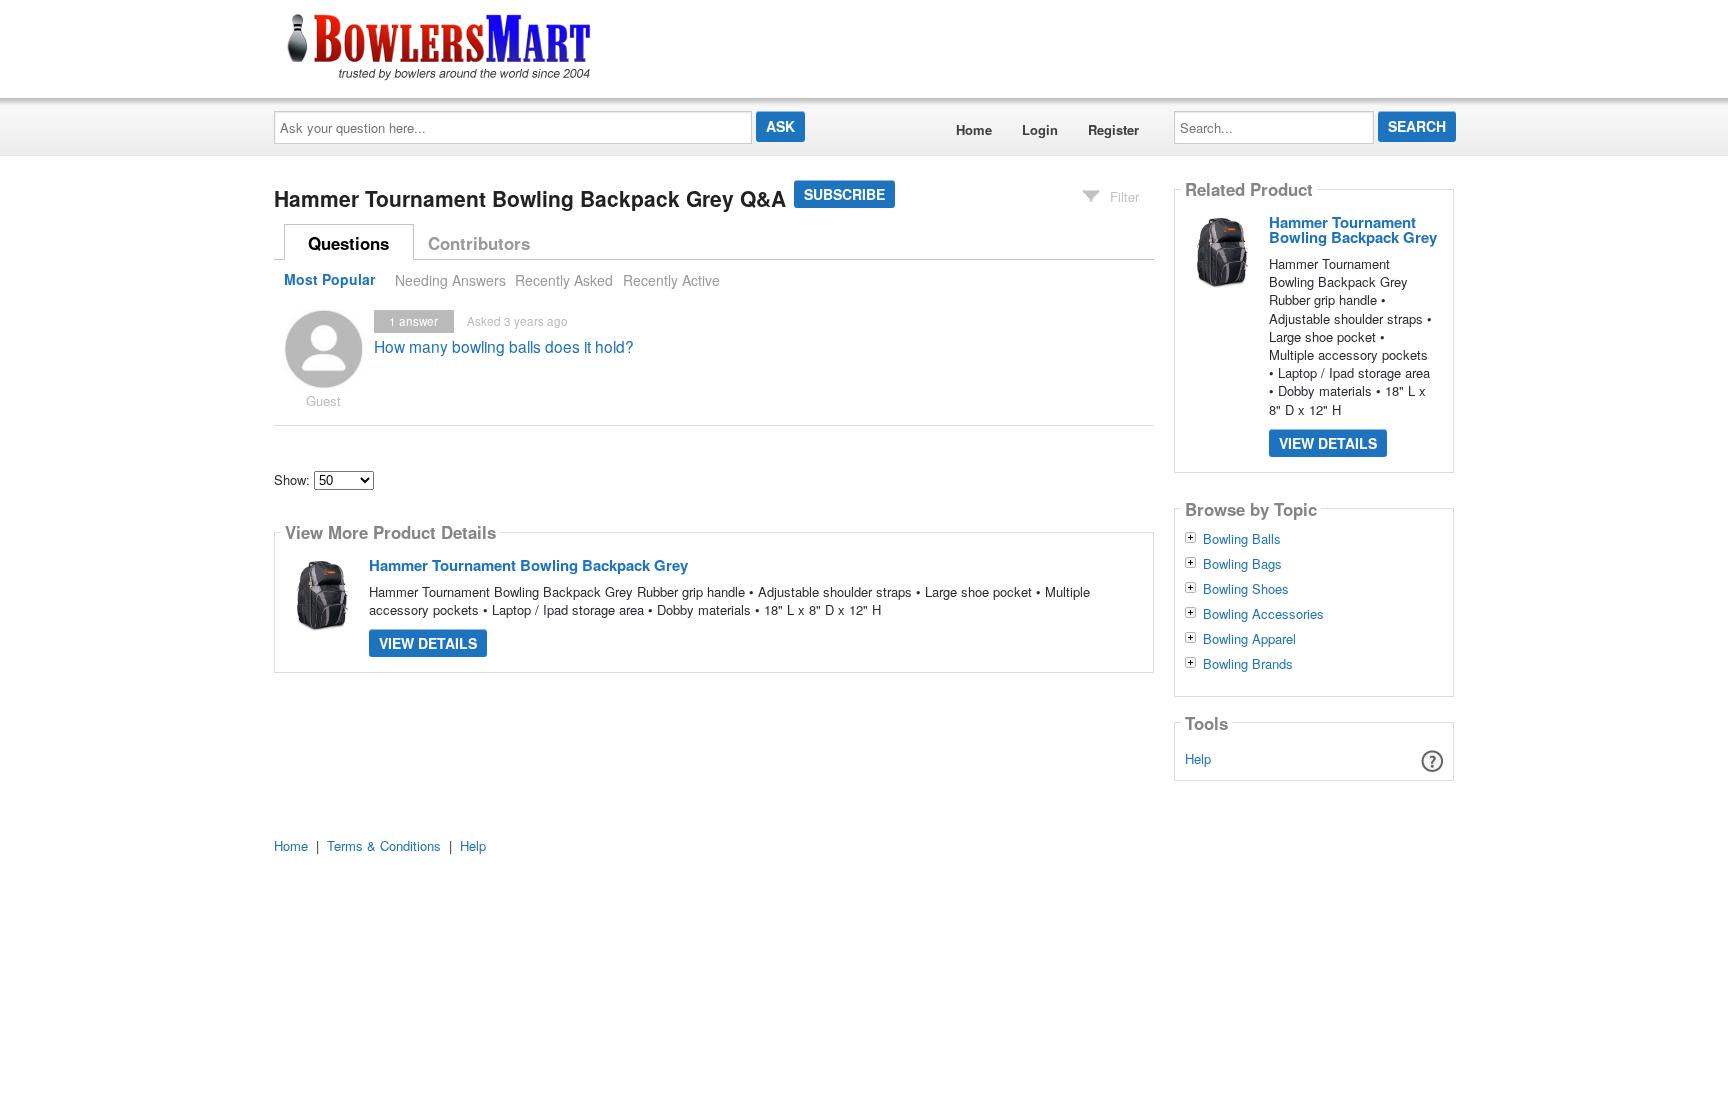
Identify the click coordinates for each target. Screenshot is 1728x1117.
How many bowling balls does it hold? (504, 346)
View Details (428, 643)
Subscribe (844, 194)
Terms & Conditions (384, 845)
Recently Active (671, 280)
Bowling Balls (1242, 539)
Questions (348, 243)
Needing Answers (450, 280)
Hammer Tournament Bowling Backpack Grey (528, 565)
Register (1113, 129)
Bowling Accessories (1263, 614)
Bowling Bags (1242, 564)
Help (1198, 758)
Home (974, 129)
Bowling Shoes (1246, 589)
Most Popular (329, 280)
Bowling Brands (1248, 664)
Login (1040, 129)
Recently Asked (564, 280)
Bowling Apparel (1249, 639)
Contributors (479, 243)
